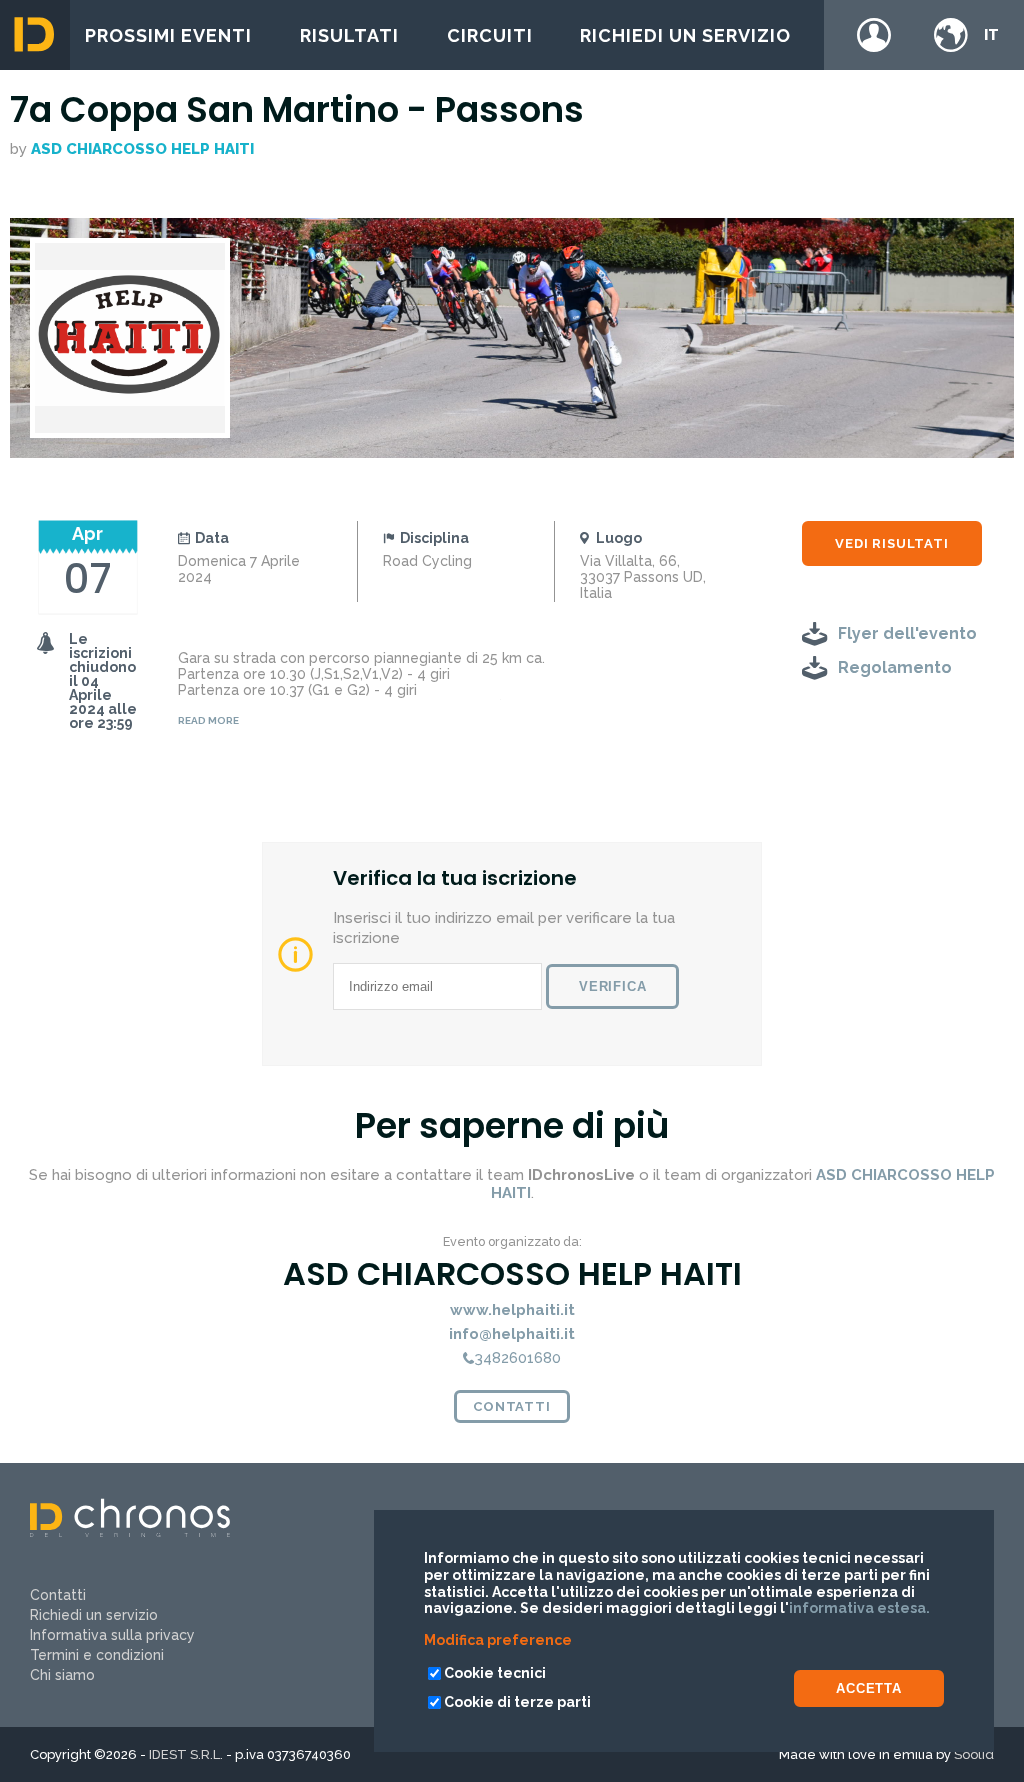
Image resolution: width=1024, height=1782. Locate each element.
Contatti (511, 1406)
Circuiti (490, 35)
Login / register (874, 35)
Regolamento (895, 667)
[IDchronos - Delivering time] (130, 1532)
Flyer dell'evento (907, 633)
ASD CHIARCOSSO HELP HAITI (142, 149)
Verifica (612, 986)
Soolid (974, 1754)
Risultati (349, 35)
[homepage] (35, 35)
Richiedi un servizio (685, 35)
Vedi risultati (891, 543)
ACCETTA (869, 1688)
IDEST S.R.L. (186, 1754)
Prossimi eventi (168, 35)
